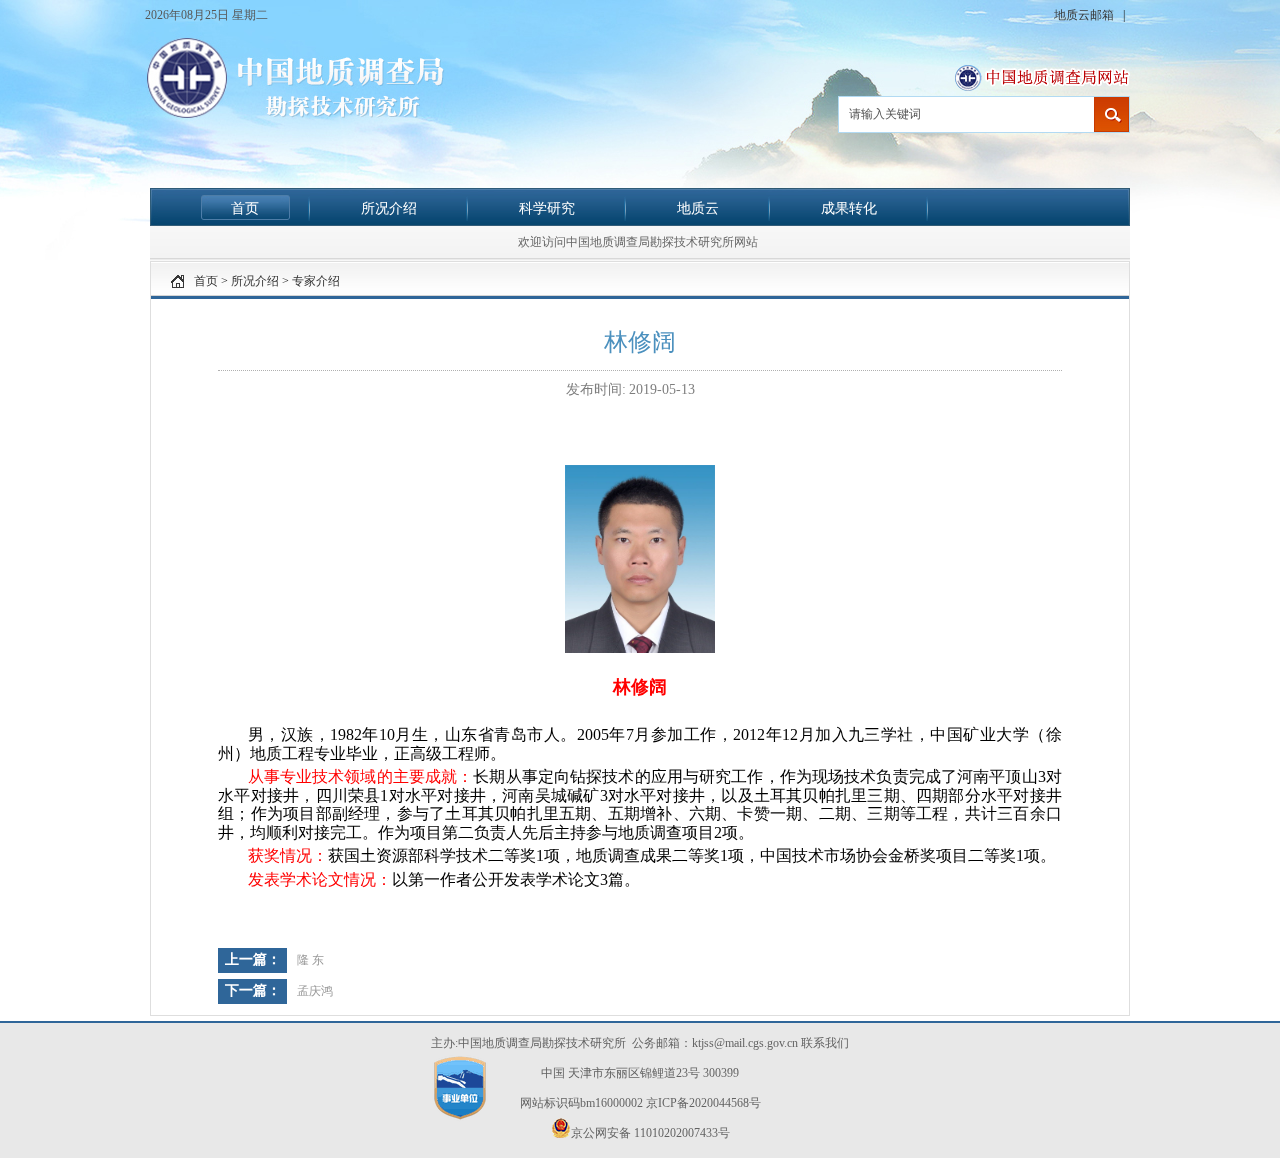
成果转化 (849, 208)
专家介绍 (316, 281)
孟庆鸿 (315, 991)
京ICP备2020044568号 (703, 1103)
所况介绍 (389, 208)
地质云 (698, 208)
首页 (245, 208)
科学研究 (547, 208)
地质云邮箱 (1085, 15)
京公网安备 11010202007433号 (650, 1133)
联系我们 (825, 1043)
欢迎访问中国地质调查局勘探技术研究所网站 (638, 242)
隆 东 (310, 960)
